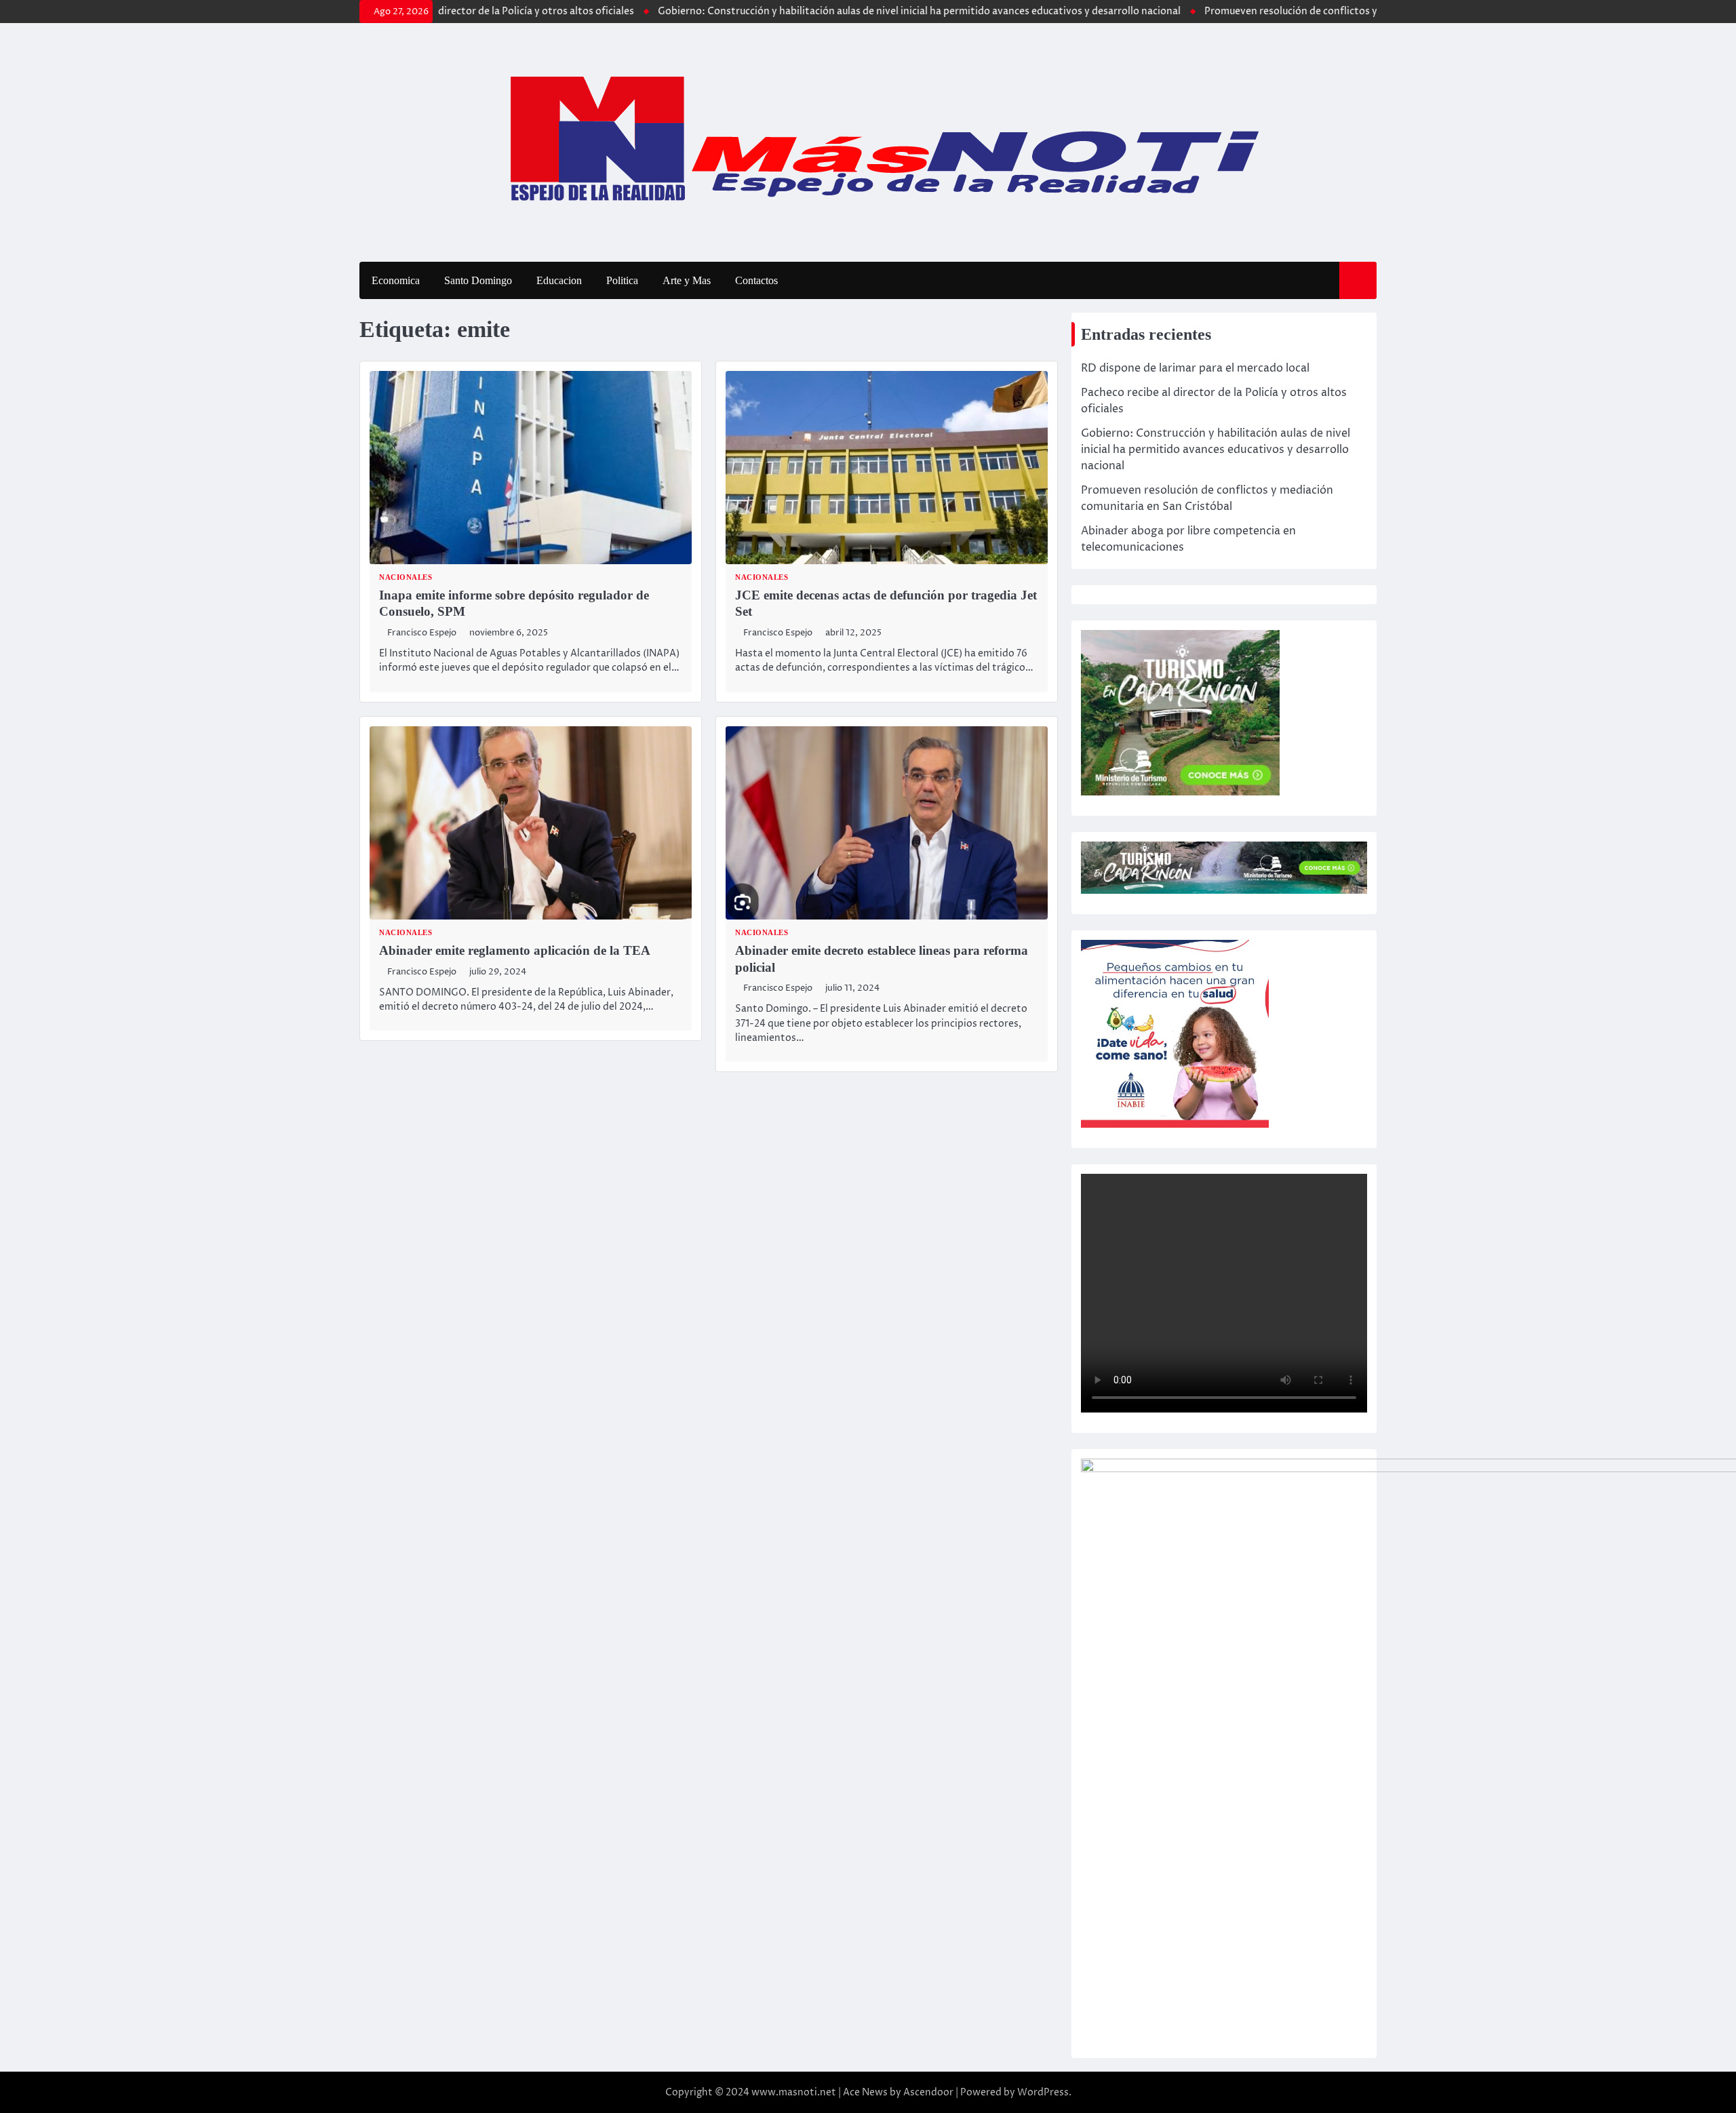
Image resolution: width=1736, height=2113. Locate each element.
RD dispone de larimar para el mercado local (1195, 368)
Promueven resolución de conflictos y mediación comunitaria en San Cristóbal (1333, 12)
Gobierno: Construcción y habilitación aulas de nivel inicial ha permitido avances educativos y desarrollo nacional (868, 12)
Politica (622, 280)
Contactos (756, 280)
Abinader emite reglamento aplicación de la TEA (515, 950)
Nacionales (406, 577)
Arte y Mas (687, 280)
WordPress (1043, 2092)
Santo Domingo (478, 280)
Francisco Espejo (422, 633)
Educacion (559, 280)
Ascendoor (928, 2092)
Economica (396, 280)
